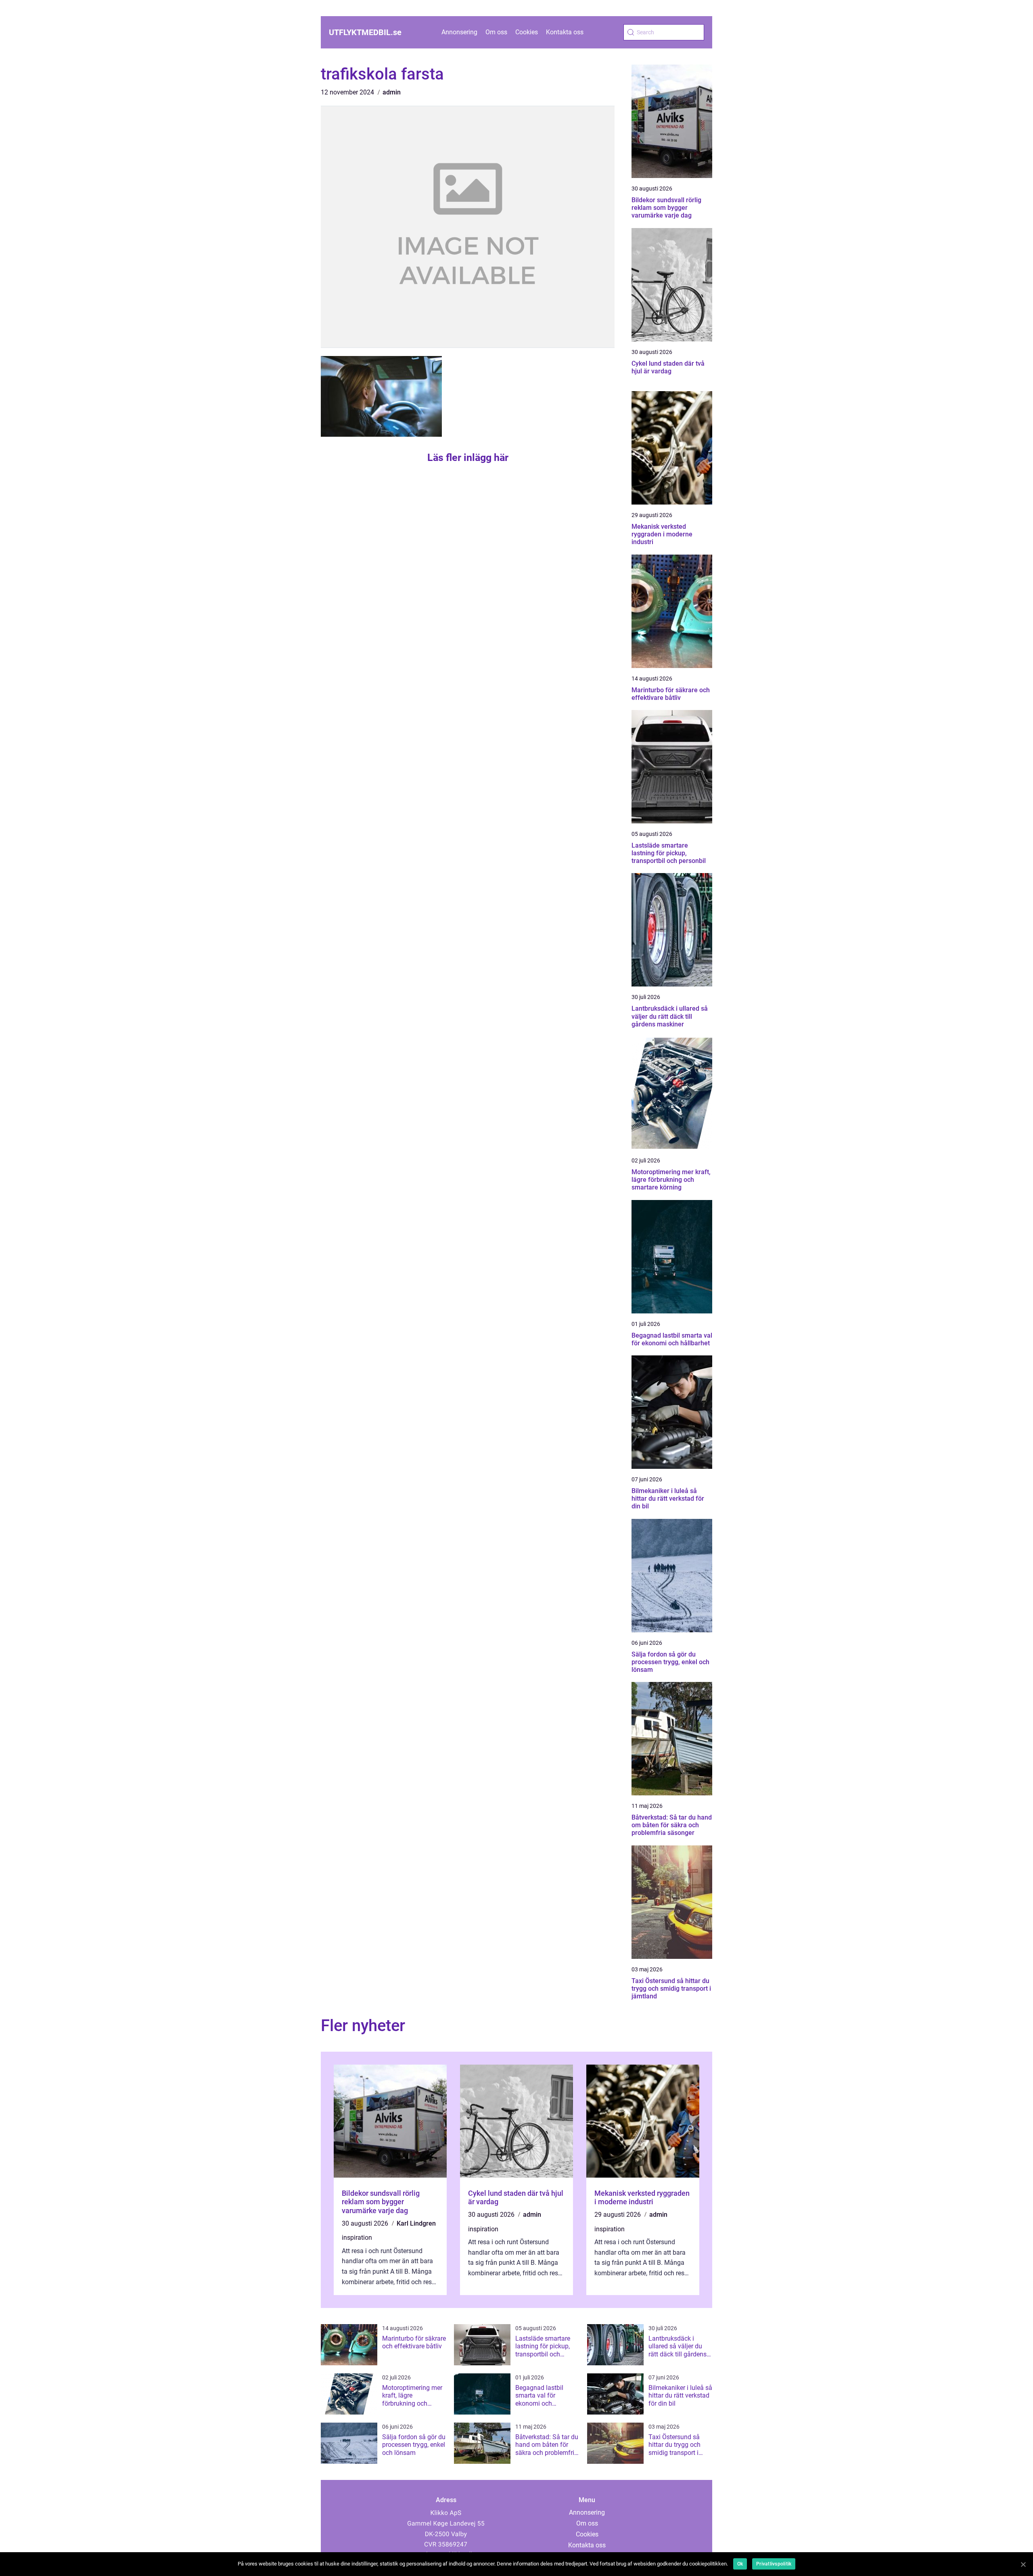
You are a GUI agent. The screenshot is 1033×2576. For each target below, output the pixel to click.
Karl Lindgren (416, 2223)
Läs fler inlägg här (468, 458)
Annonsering (459, 32)
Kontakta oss (565, 32)
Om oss (496, 32)
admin (392, 92)
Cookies (527, 32)
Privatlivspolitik (774, 2564)
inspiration (357, 2238)
